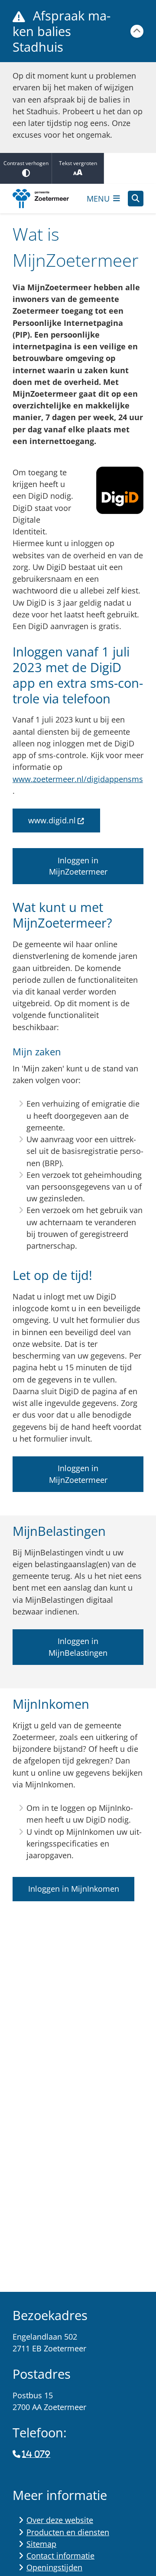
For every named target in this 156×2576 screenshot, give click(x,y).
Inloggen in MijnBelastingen (78, 1647)
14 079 (36, 2454)
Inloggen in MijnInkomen (74, 1889)
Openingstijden (54, 2567)
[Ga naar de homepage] (46, 199)
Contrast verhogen (26, 163)
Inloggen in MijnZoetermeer (78, 866)
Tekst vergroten (78, 163)
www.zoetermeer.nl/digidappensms (78, 779)
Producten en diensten (68, 2532)
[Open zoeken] (136, 199)
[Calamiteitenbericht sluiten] (137, 31)
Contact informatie (60, 2556)
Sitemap (41, 2544)
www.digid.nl (52, 820)
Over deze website (60, 2520)
